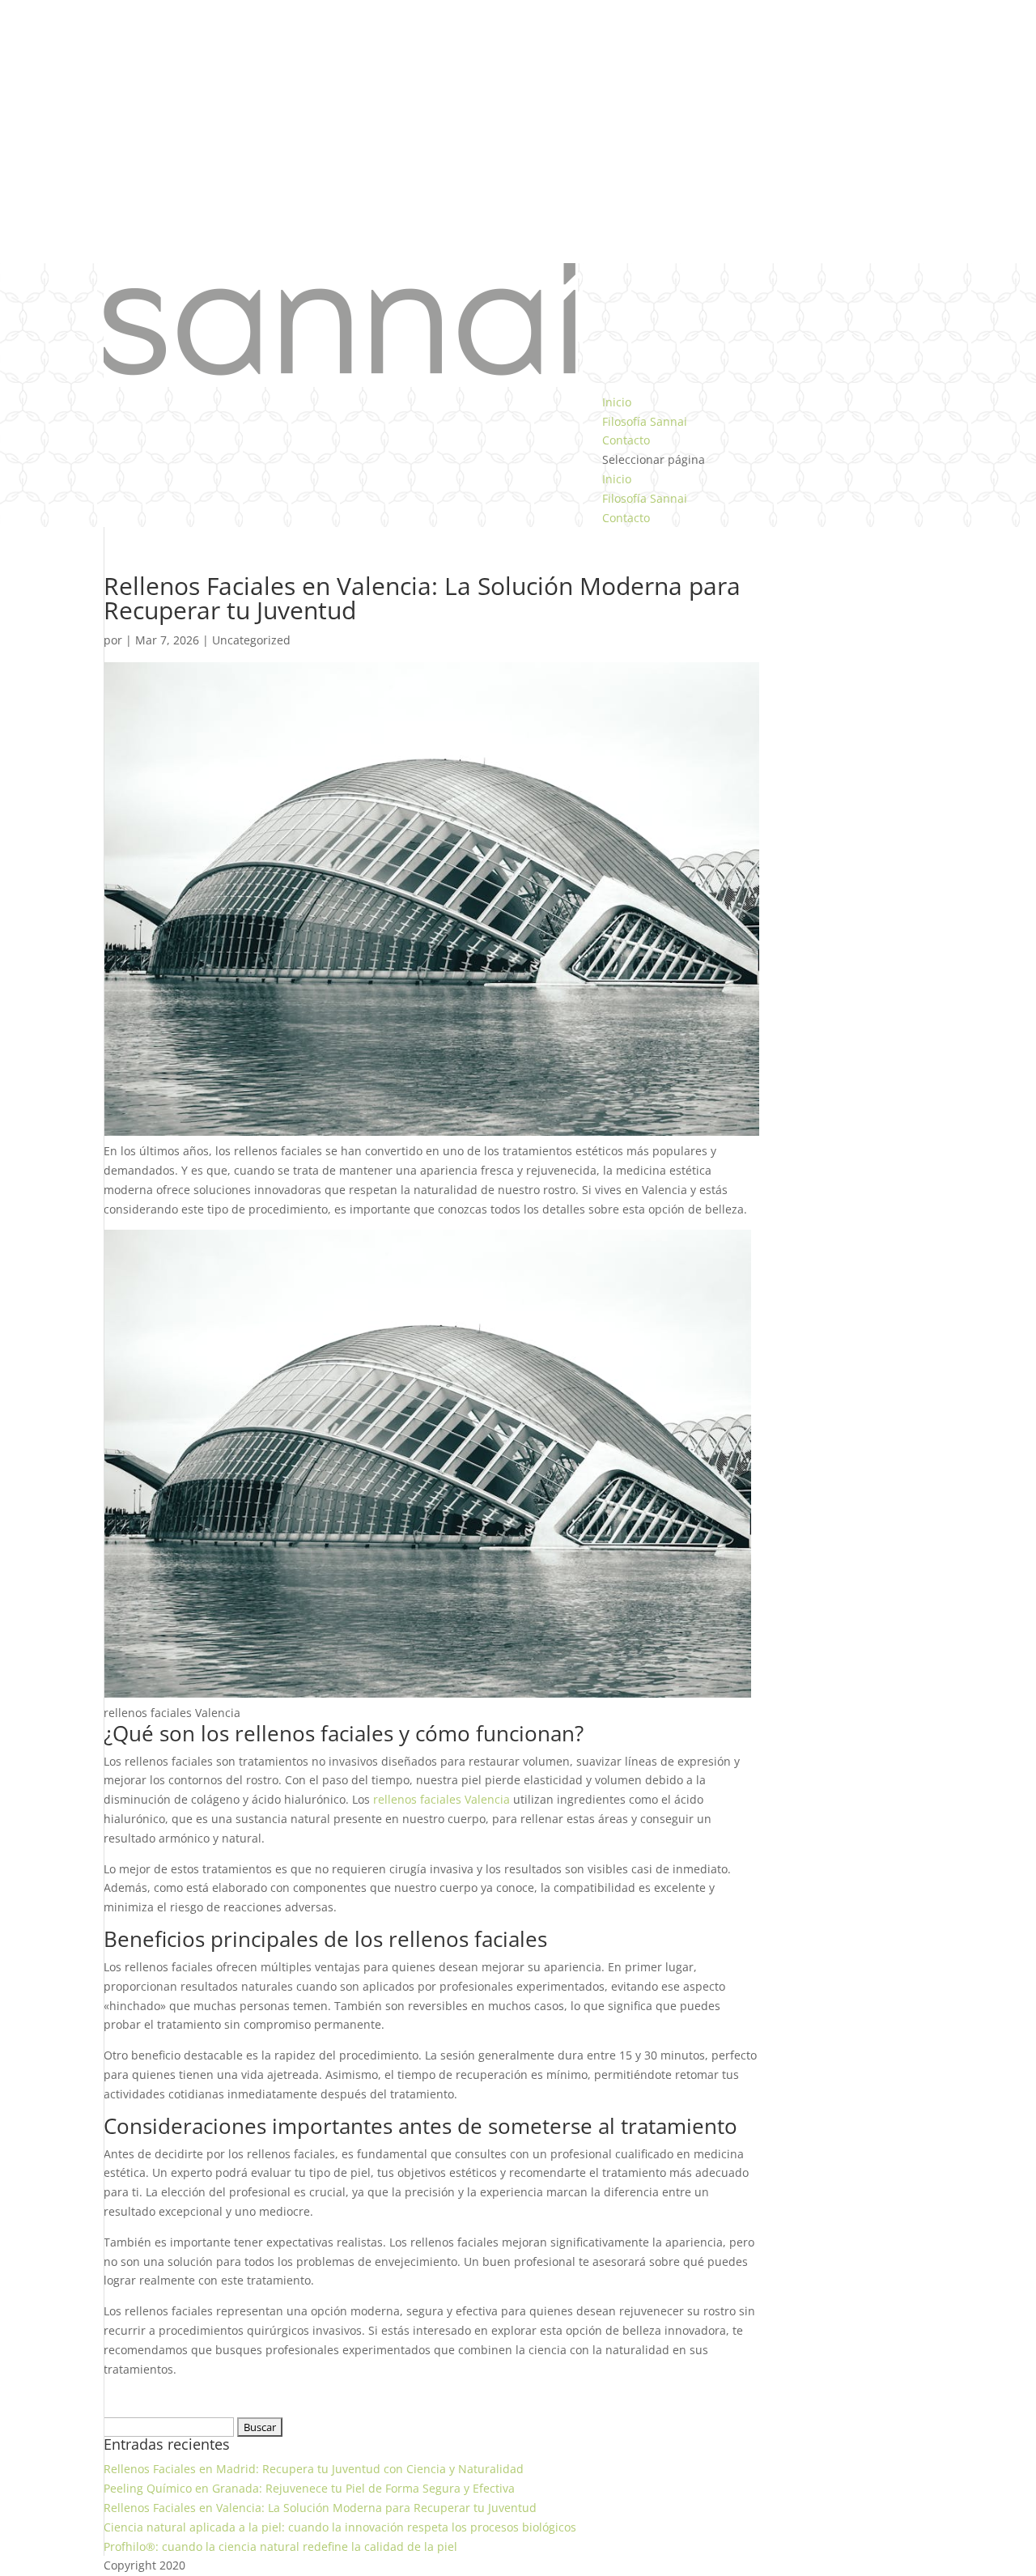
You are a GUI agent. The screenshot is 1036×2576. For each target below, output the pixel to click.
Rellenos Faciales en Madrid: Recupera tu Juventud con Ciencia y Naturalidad (314, 2469)
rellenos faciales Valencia (442, 1799)
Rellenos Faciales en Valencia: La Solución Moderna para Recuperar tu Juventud (320, 2508)
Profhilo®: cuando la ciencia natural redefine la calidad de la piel (280, 2546)
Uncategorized (251, 640)
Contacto (626, 440)
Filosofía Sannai (645, 421)
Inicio (617, 402)
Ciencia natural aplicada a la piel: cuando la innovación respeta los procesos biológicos (340, 2527)
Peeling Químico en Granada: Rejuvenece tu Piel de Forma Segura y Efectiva (309, 2488)
